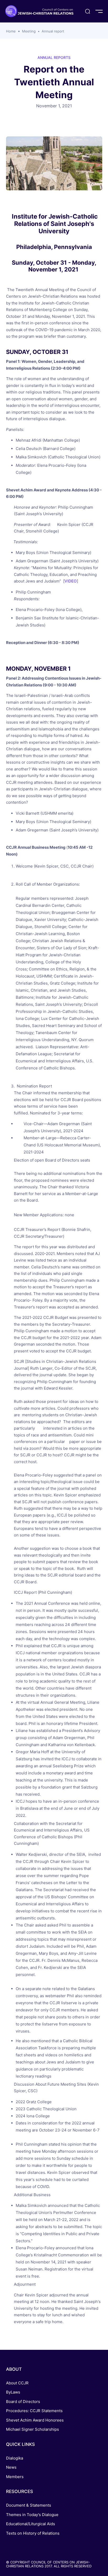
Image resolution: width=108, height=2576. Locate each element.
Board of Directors (23, 2402)
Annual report (53, 31)
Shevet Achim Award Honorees (35, 2420)
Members (15, 2477)
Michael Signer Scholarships (33, 2429)
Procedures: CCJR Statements (34, 2411)
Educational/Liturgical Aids (31, 2524)
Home (11, 31)
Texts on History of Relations (33, 2533)
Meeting (29, 31)
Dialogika (15, 2458)
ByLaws (13, 2392)
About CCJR (17, 2383)
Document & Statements (29, 2505)
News (11, 2467)
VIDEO (71, 581)
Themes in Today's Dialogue (32, 2515)
